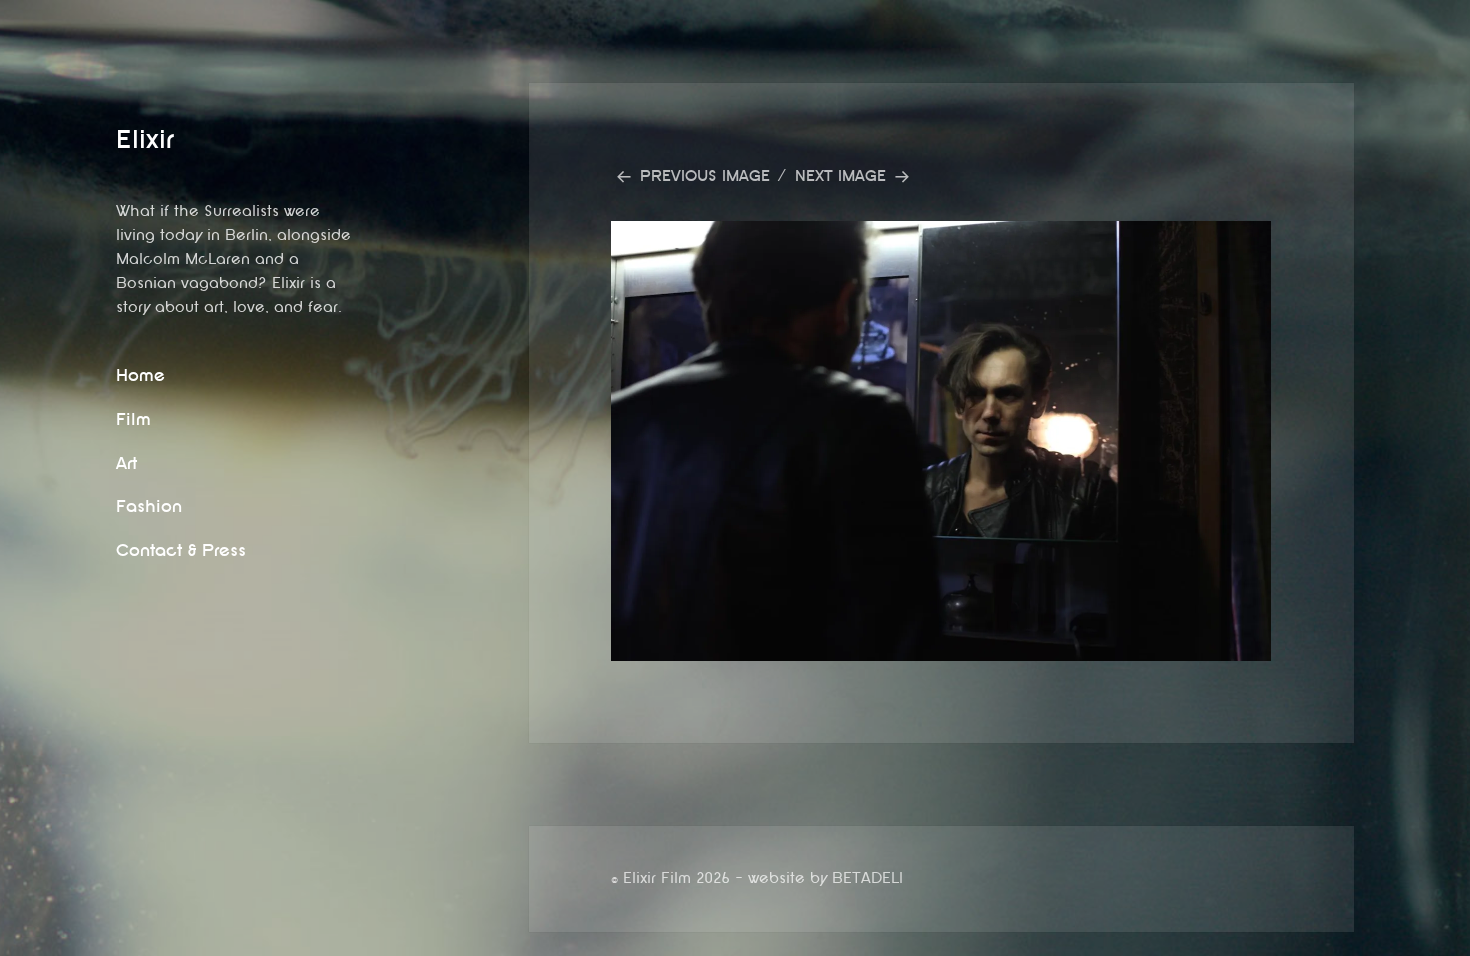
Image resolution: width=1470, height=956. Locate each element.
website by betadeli (15, 941)
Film (133, 419)
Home (140, 375)
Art (126, 463)
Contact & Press (181, 550)
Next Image (840, 176)
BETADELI (867, 878)
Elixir (145, 139)
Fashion (149, 506)
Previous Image (705, 176)
